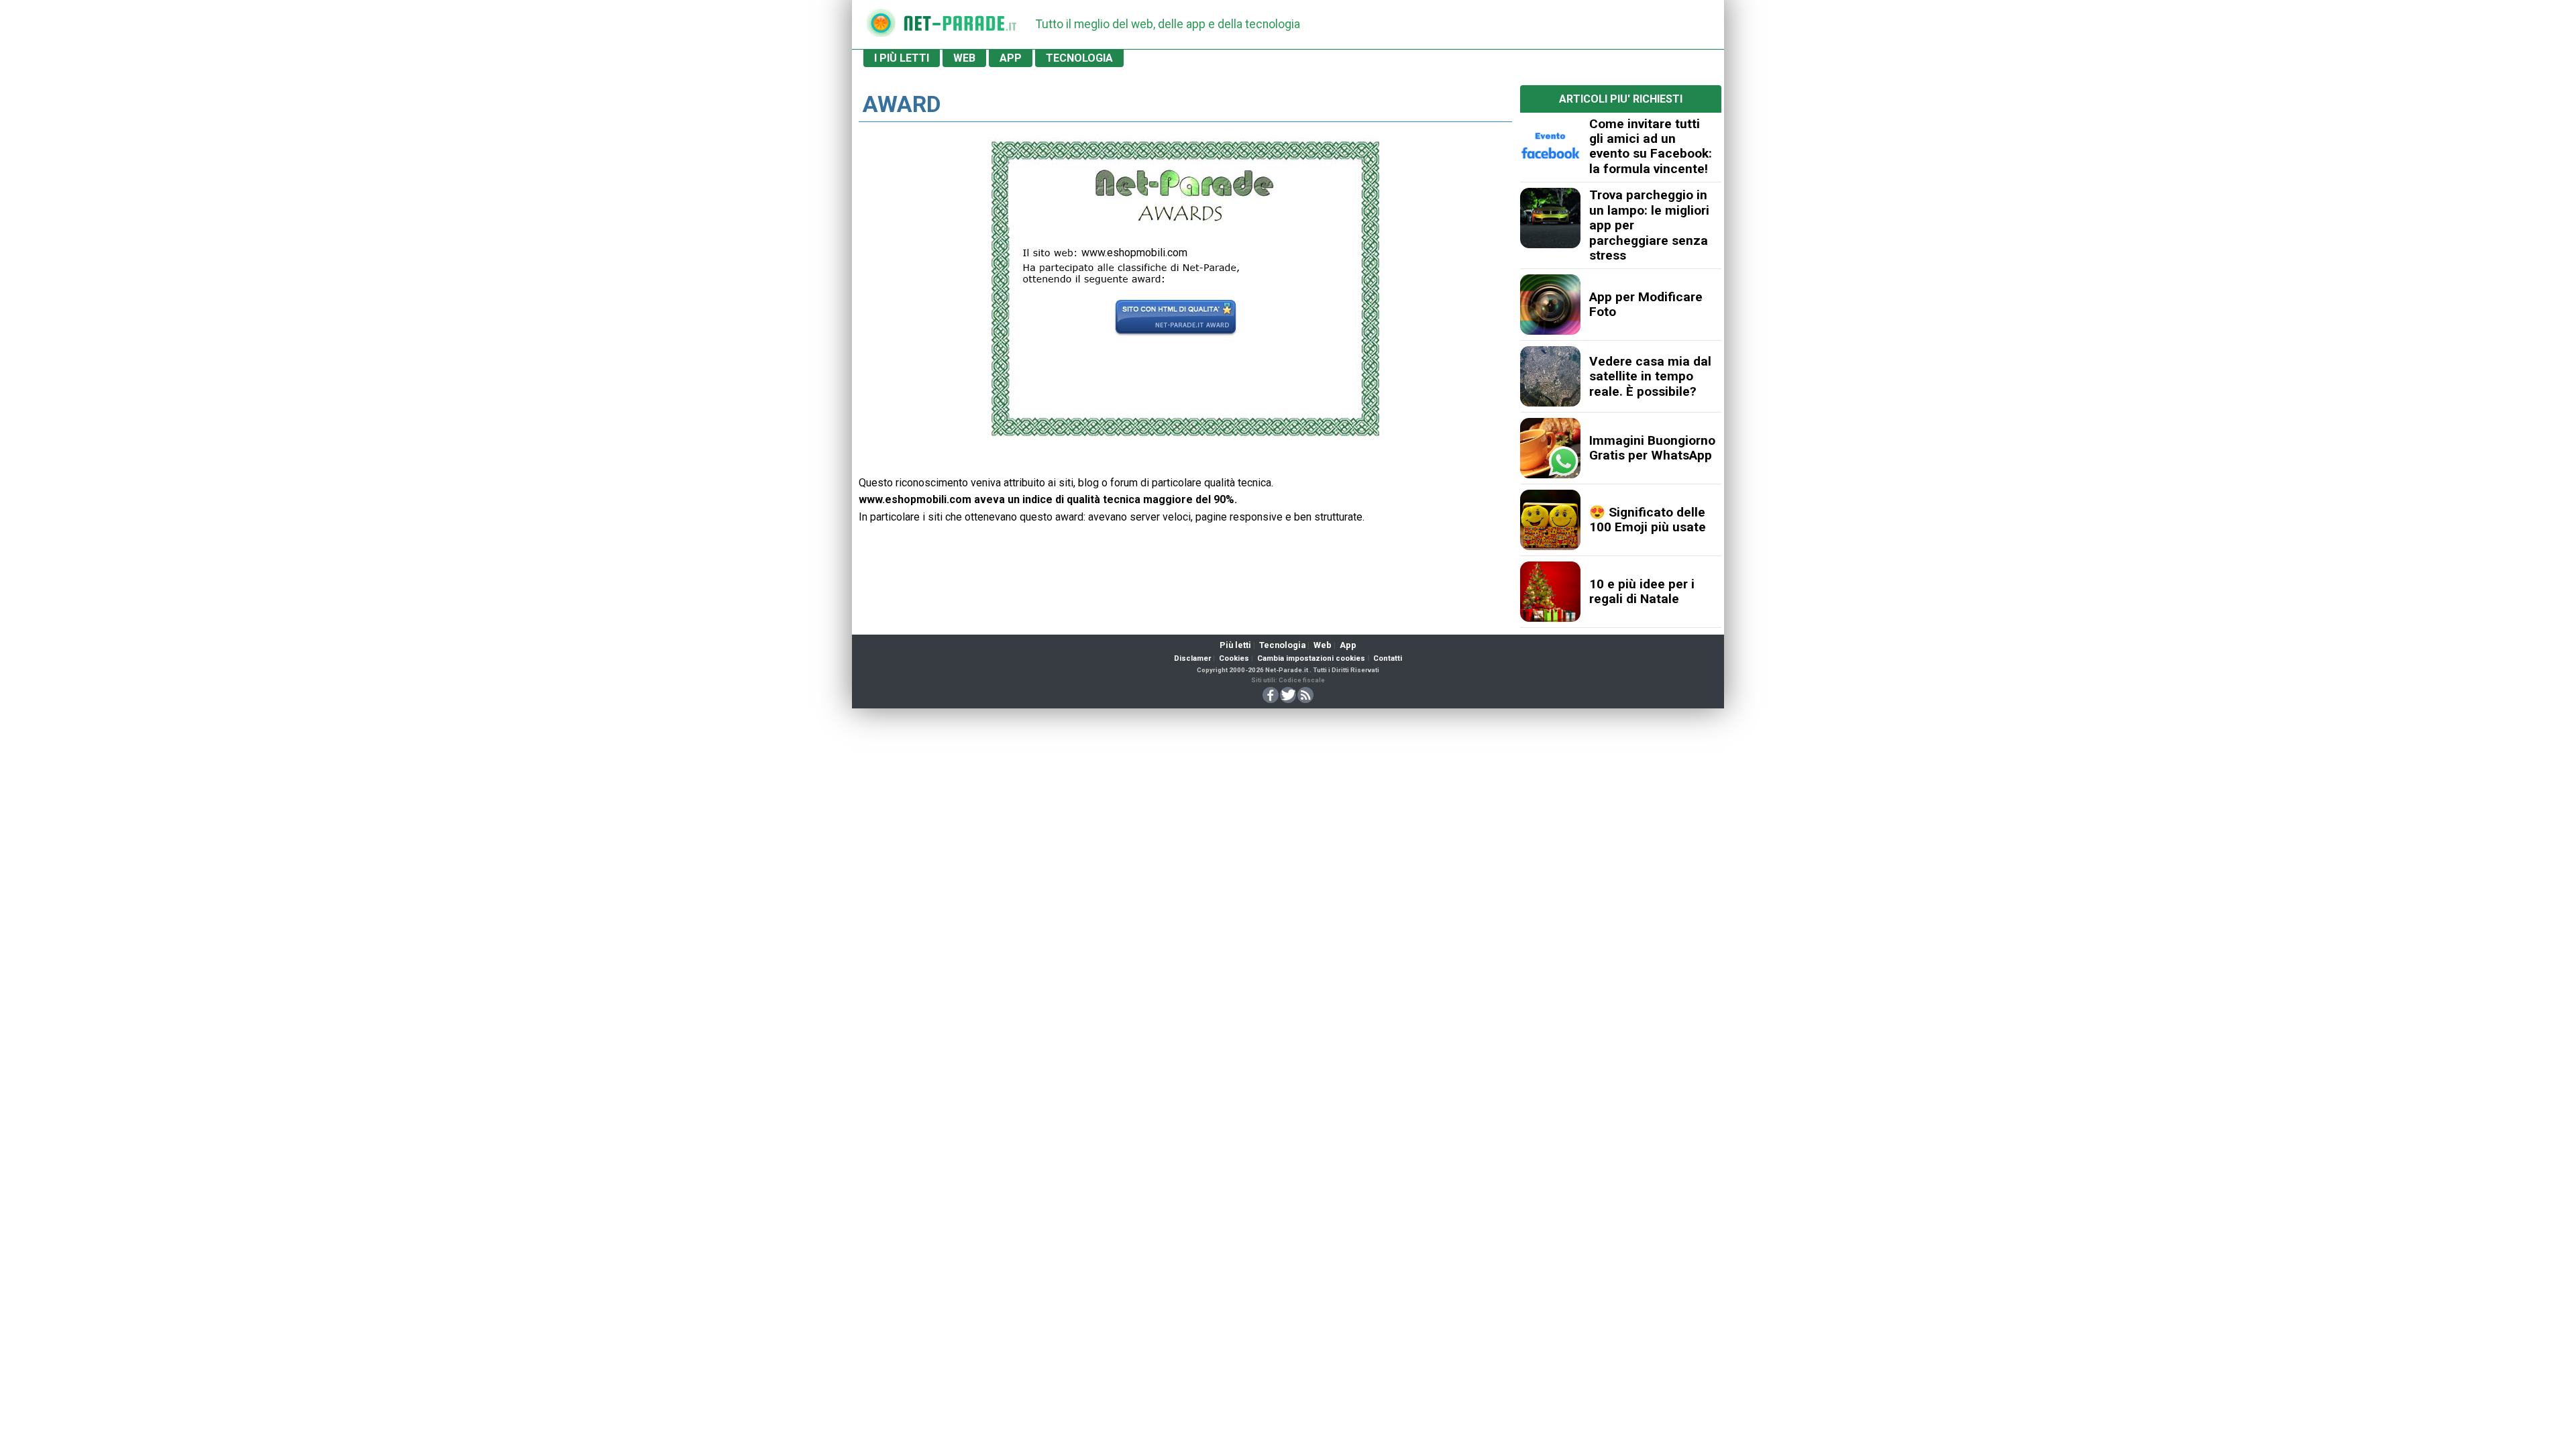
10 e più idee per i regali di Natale (1642, 591)
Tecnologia (1282, 645)
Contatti (1388, 658)
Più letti (1235, 645)
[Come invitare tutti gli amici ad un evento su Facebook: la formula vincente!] (1550, 146)
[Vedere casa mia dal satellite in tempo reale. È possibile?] (1550, 376)
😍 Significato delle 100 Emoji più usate (1648, 520)
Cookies (1234, 658)
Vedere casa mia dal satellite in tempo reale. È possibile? (1650, 376)
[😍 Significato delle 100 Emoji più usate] (1550, 520)
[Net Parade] (881, 27)
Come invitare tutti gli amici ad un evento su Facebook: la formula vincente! (1651, 146)
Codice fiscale (1302, 680)
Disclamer (1192, 658)
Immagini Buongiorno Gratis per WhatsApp (1652, 448)
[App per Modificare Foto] (1550, 305)
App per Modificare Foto (1646, 304)
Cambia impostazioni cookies (1311, 658)
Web (1323, 645)
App (1348, 645)
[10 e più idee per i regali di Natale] (1550, 592)
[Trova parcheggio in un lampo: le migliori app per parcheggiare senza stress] (1550, 218)
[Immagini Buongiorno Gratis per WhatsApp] (1550, 448)
